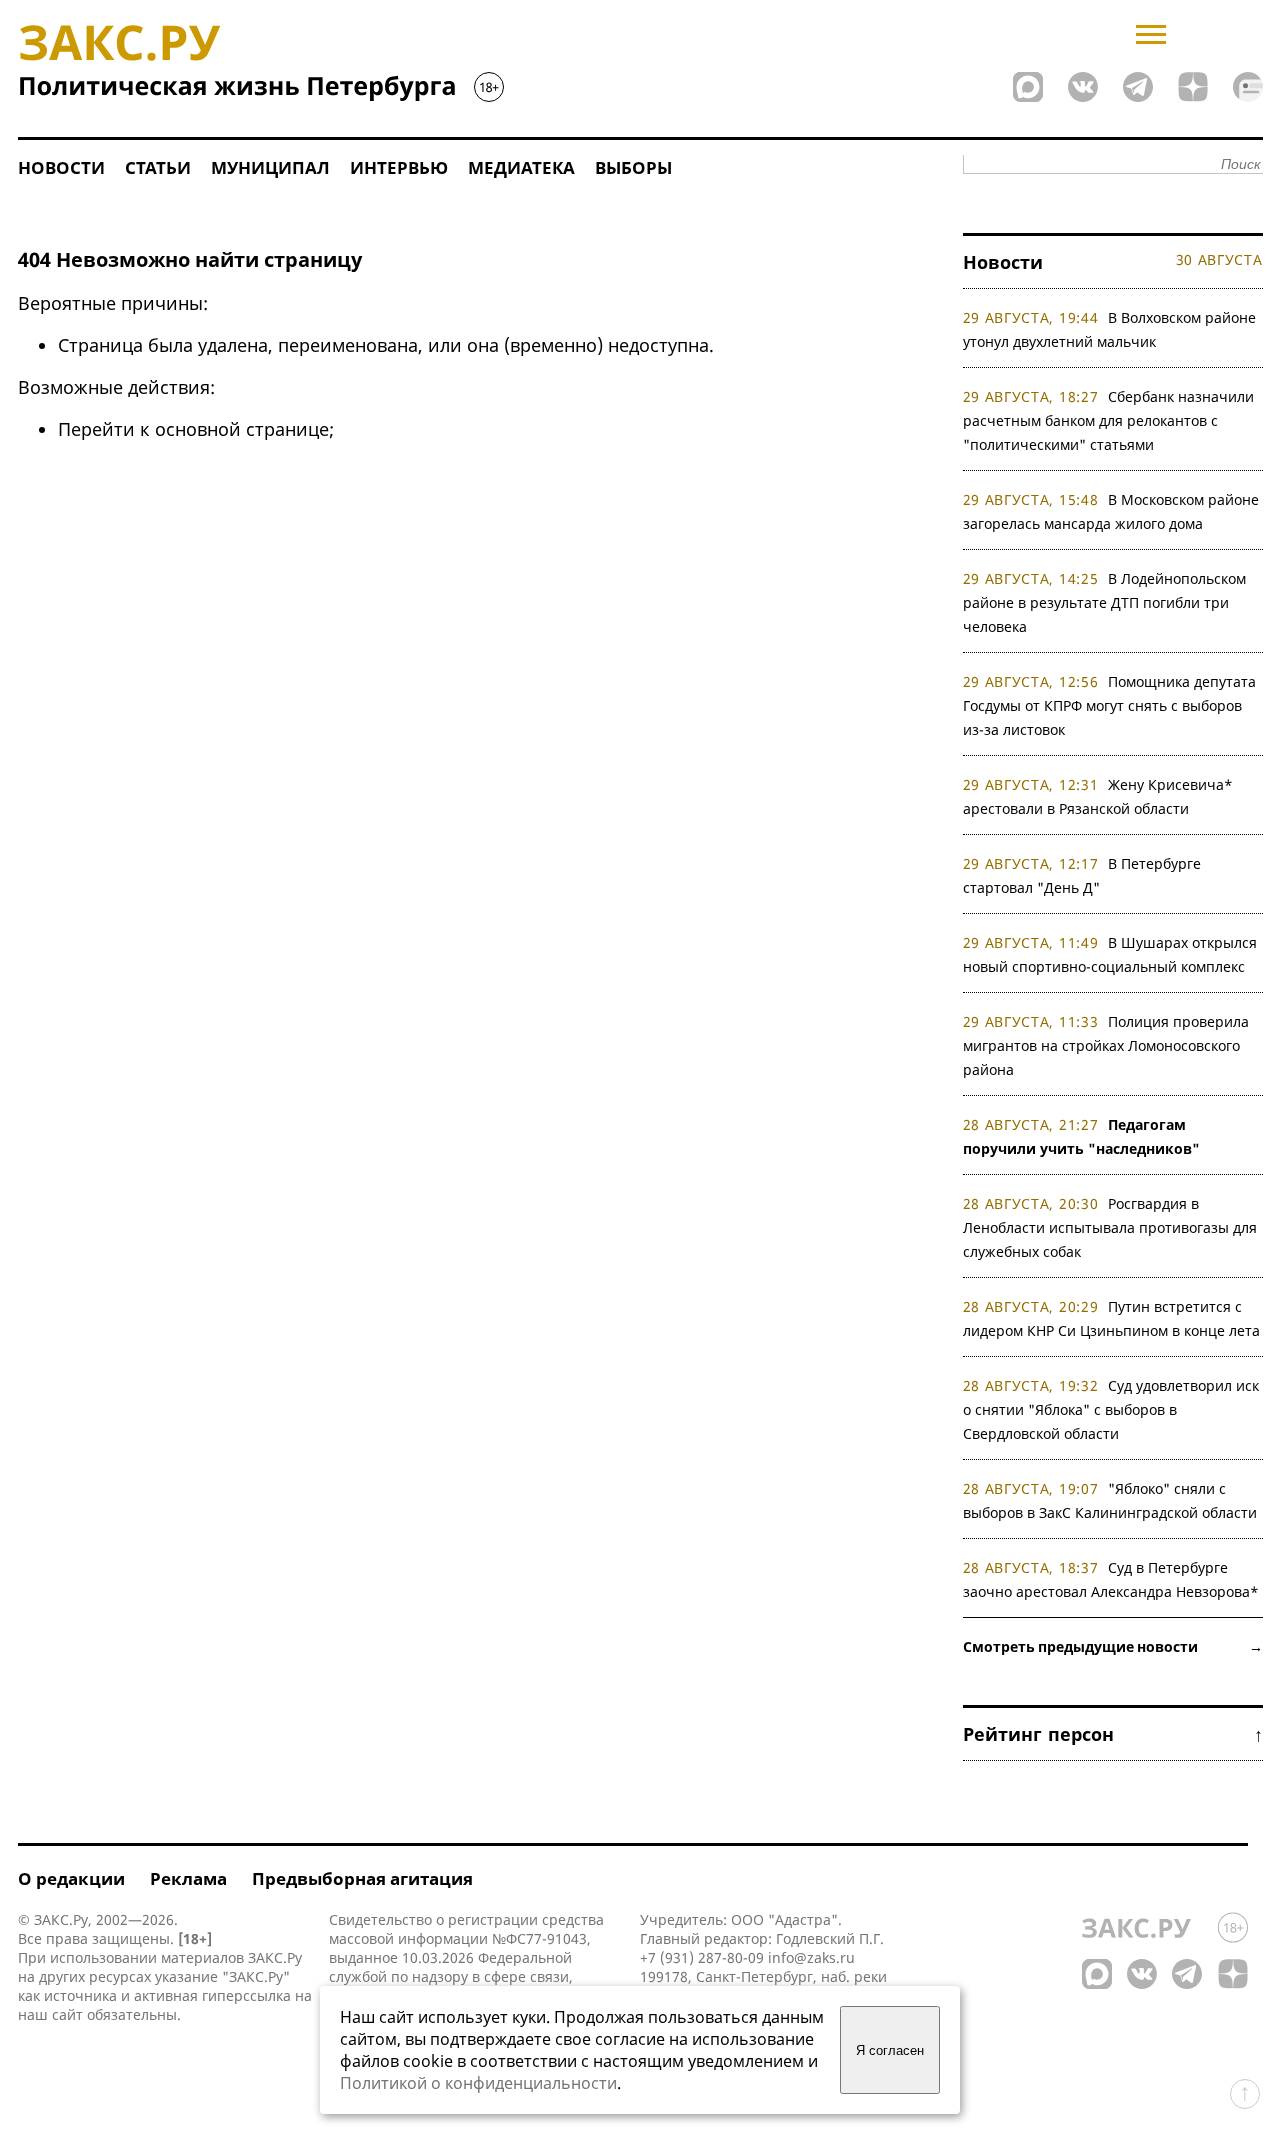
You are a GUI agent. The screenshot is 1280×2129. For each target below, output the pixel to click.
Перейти (96, 429)
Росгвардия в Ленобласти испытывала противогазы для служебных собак (1110, 1227)
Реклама (188, 1878)
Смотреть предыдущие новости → (1113, 1646)
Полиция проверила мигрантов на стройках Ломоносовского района (1106, 1045)
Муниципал (270, 167)
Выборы (633, 167)
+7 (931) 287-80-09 (702, 1957)
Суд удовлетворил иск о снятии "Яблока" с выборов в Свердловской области (1111, 1409)
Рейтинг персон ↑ (1113, 1734)
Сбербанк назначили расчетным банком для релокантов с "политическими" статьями (1109, 420)
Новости (61, 167)
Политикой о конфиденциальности (478, 2083)
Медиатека (521, 167)
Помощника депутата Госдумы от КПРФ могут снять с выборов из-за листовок (1110, 705)
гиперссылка (246, 1995)
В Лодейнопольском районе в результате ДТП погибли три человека (1105, 602)
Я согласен (890, 2050)
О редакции (71, 1878)
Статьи (158, 167)
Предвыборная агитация (362, 1878)
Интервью (399, 167)
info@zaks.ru (811, 1957)
